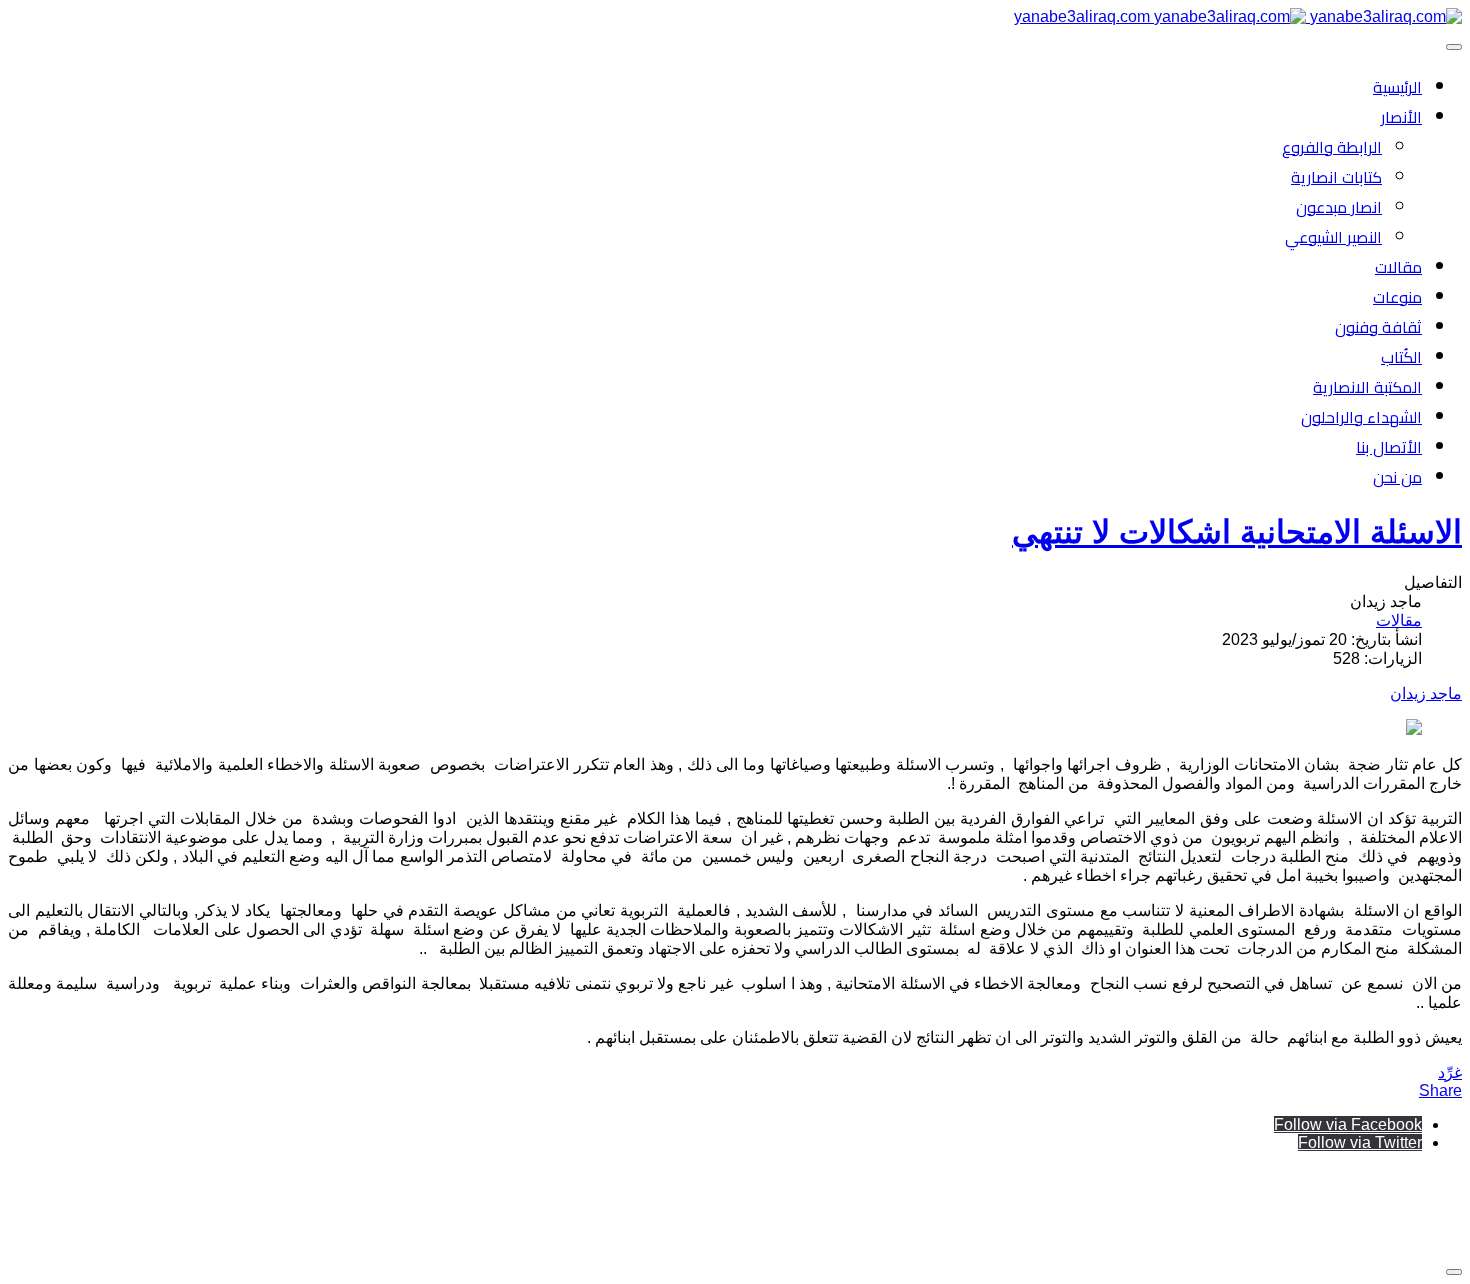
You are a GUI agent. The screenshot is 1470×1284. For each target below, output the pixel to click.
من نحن (1397, 477)
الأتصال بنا (1389, 447)
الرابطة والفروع (1332, 147)
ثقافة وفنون (1378, 327)
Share (1440, 1090)
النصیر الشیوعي (1333, 237)
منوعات (1397, 297)
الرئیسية (1397, 87)
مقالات (1398, 267)
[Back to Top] (1454, 1272)
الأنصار (1401, 117)
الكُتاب (1401, 357)
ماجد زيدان (1426, 693)
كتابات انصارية (1336, 177)
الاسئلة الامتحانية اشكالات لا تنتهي (1237, 532)
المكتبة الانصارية (1367, 387)
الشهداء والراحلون (1361, 417)
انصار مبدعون (1339, 207)
